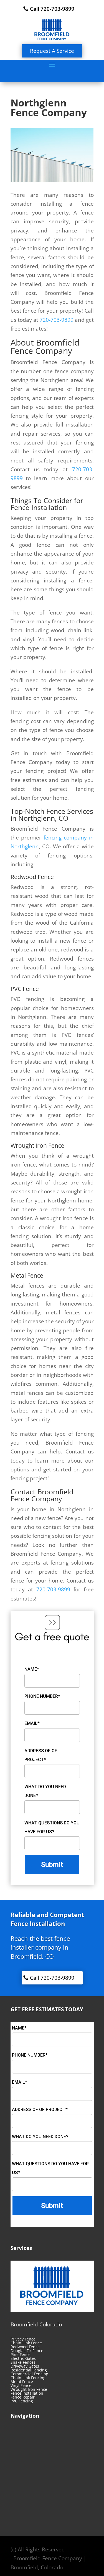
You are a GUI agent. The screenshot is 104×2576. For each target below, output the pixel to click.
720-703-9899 (57, 320)
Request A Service (52, 51)
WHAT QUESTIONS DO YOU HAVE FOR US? (52, 1827)
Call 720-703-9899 (52, 9)
